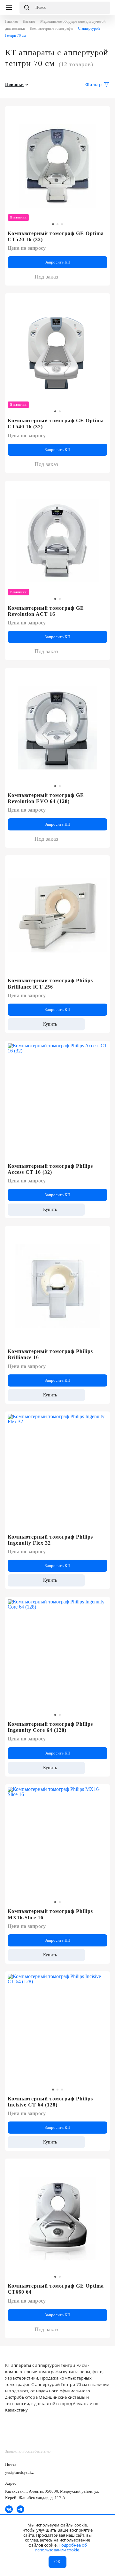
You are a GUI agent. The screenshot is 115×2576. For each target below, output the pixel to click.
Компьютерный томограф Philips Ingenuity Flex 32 (50, 1540)
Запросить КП (57, 262)
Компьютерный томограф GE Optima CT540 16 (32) (56, 424)
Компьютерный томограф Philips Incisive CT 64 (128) (50, 2102)
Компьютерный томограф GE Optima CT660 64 (56, 2289)
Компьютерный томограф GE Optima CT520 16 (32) (56, 236)
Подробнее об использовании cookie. (61, 2548)
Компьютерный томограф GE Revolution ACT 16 (46, 611)
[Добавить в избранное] (101, 301)
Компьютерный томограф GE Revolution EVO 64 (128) (46, 798)
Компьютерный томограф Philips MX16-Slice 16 (50, 1914)
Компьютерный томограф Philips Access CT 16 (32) (50, 1169)
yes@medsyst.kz (19, 2472)
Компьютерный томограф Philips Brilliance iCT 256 (50, 983)
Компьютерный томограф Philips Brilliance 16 (50, 1354)
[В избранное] (101, 114)
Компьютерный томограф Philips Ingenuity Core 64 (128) (50, 1727)
